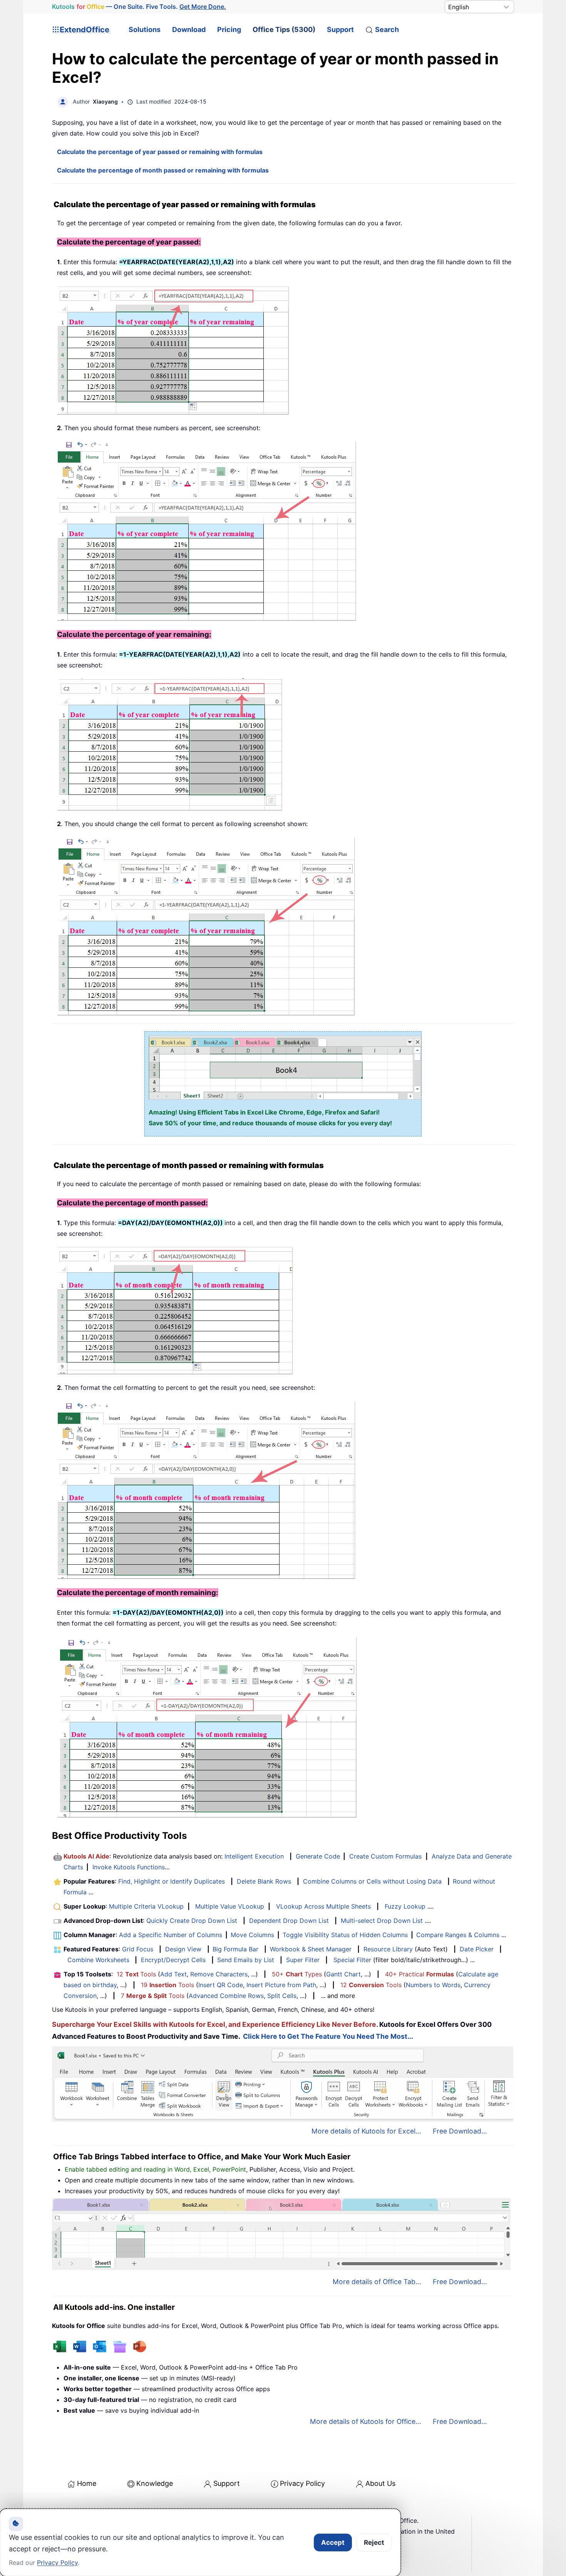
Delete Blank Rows (264, 1881)
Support (340, 29)
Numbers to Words (433, 1985)
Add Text (173, 1974)
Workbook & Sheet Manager (311, 1949)
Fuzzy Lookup (405, 1906)
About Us (380, 2483)
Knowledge (155, 2483)
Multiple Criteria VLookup (146, 1906)
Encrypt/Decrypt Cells (173, 1960)
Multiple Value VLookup (230, 1906)
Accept (333, 2542)
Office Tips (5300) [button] (284, 29)
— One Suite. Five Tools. (139, 7)
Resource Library (388, 1949)
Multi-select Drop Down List (382, 1921)
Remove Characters (219, 1974)
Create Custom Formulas (385, 1856)
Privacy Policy (302, 2483)
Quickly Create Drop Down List (192, 1921)
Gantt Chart (343, 1974)
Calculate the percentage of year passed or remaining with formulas (160, 152)
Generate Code (318, 1856)
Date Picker (477, 1949)
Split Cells (282, 1996)
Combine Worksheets (98, 1960)
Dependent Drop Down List (289, 1921)
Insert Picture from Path (281, 1985)
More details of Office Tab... (377, 2282)
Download (189, 29)
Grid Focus (138, 1949)
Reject (374, 2542)
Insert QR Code (221, 1985)
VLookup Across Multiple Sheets (323, 1906)
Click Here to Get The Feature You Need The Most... (328, 2036)
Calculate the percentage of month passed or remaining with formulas (163, 170)
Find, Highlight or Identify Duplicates (172, 1881)
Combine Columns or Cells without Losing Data (372, 1881)
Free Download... (460, 2131)
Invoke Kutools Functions (129, 1867)
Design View (183, 1949)
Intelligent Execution (254, 1856)
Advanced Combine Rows (226, 1996)
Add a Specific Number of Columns (171, 1935)
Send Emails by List (246, 1960)
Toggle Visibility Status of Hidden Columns (345, 1935)
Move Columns (252, 1935)
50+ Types (297, 1974)
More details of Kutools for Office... (366, 2421)
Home (87, 2483)
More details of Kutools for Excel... (366, 2131)
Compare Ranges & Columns (458, 1935)
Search (387, 29)
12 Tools (136, 1974)
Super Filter (303, 1960)
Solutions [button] (145, 29)
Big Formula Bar (235, 1949)
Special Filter (352, 1960)
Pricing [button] (229, 29)
